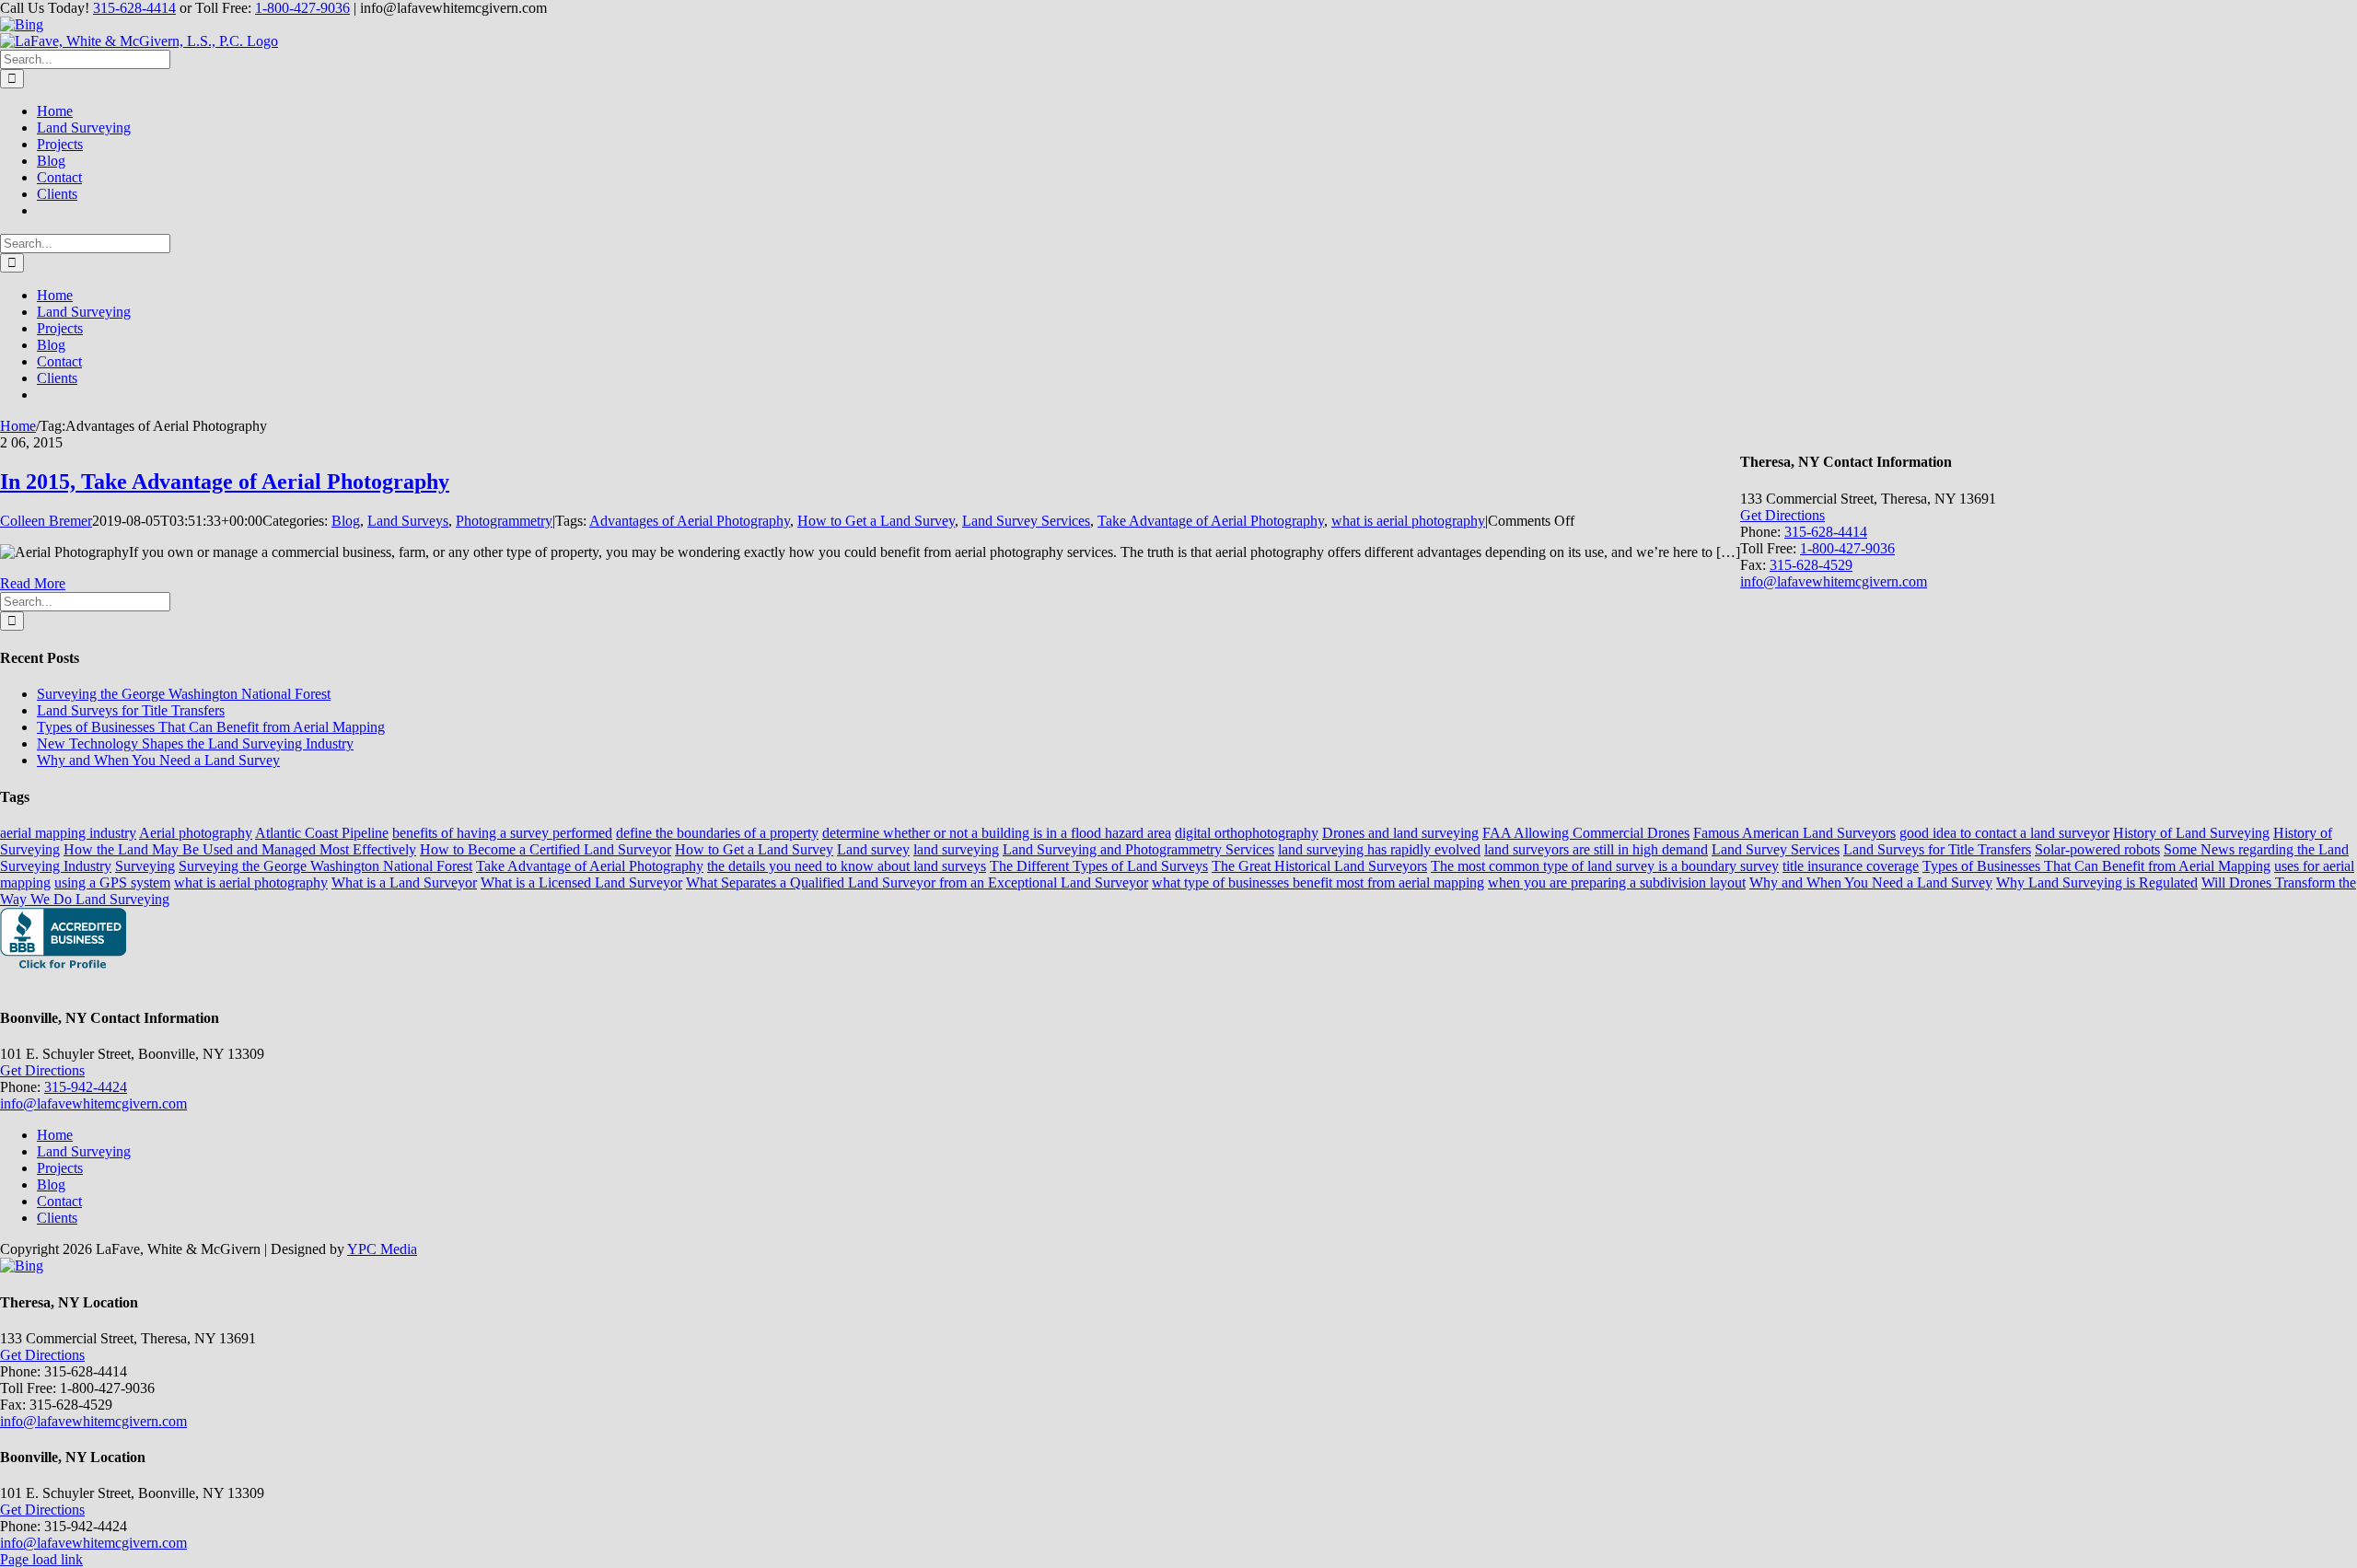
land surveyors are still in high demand (1596, 849)
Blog (346, 521)
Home (55, 1135)
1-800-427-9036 (302, 8)
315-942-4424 (86, 1087)
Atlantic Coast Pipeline (322, 833)
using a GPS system (112, 883)
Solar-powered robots (2097, 849)
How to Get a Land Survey (876, 521)
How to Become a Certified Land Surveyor (546, 849)
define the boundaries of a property (717, 833)
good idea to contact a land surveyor (2004, 833)
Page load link (41, 1559)
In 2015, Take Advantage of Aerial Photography (225, 482)
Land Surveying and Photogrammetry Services (1138, 849)
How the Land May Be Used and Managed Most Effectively (240, 849)
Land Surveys (408, 521)
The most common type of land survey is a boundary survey (1605, 866)
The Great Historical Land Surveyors (1319, 866)
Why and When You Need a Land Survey (158, 760)
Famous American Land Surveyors (1794, 833)
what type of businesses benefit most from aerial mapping (1318, 883)
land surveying (956, 849)
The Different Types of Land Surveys (1099, 866)
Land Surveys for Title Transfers (131, 710)
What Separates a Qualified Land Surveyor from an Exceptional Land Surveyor (917, 883)
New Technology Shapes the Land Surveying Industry (195, 743)
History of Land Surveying (2191, 833)
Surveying (145, 866)
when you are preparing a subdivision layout (1617, 883)
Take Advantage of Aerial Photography (1211, 521)
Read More (33, 583)
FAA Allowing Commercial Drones (1586, 833)
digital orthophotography (1247, 833)
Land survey (873, 849)
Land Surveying (84, 1151)
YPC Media (382, 1249)
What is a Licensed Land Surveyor (581, 883)
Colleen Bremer (46, 521)
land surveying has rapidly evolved (1379, 849)
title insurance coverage (1851, 866)
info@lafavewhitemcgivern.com (1834, 581)
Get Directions (1782, 515)
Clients (57, 1218)
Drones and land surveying (1400, 833)
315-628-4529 (1811, 565)
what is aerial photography (1408, 521)
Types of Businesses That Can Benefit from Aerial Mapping (211, 727)
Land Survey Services (1026, 521)
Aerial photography (196, 833)
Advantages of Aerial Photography (690, 521)
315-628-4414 (134, 8)
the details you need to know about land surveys (847, 866)
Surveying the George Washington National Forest (184, 694)
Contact (59, 1201)
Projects (60, 1168)
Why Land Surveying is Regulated (2097, 883)
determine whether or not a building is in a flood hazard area (997, 833)
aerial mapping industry (68, 833)
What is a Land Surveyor (404, 883)
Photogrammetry (504, 521)
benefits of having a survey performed (502, 833)
